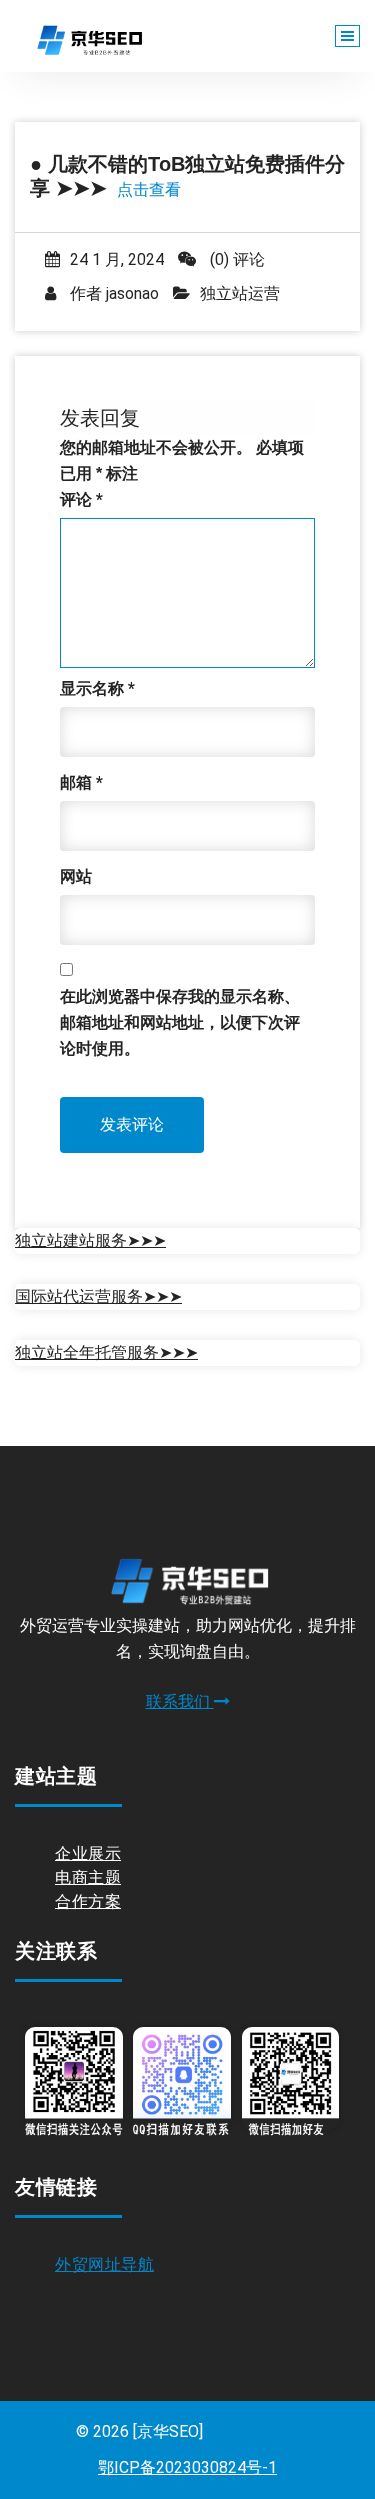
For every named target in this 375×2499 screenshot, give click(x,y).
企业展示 (88, 1853)
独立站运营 (240, 293)
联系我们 (180, 1701)
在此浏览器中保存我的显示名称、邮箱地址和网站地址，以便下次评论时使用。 (180, 1022)
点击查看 (149, 189)
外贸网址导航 (104, 2264)
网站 (76, 876)
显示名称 (97, 688)
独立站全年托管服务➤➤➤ (106, 1352)
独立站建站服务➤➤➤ (90, 1240)
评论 (81, 499)
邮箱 (81, 782)
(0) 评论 (235, 259)
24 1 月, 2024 (117, 259)
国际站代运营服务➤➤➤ (98, 1296)
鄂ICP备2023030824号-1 (187, 2467)
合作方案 (88, 1901)
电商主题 (88, 1877)
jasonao (132, 293)
